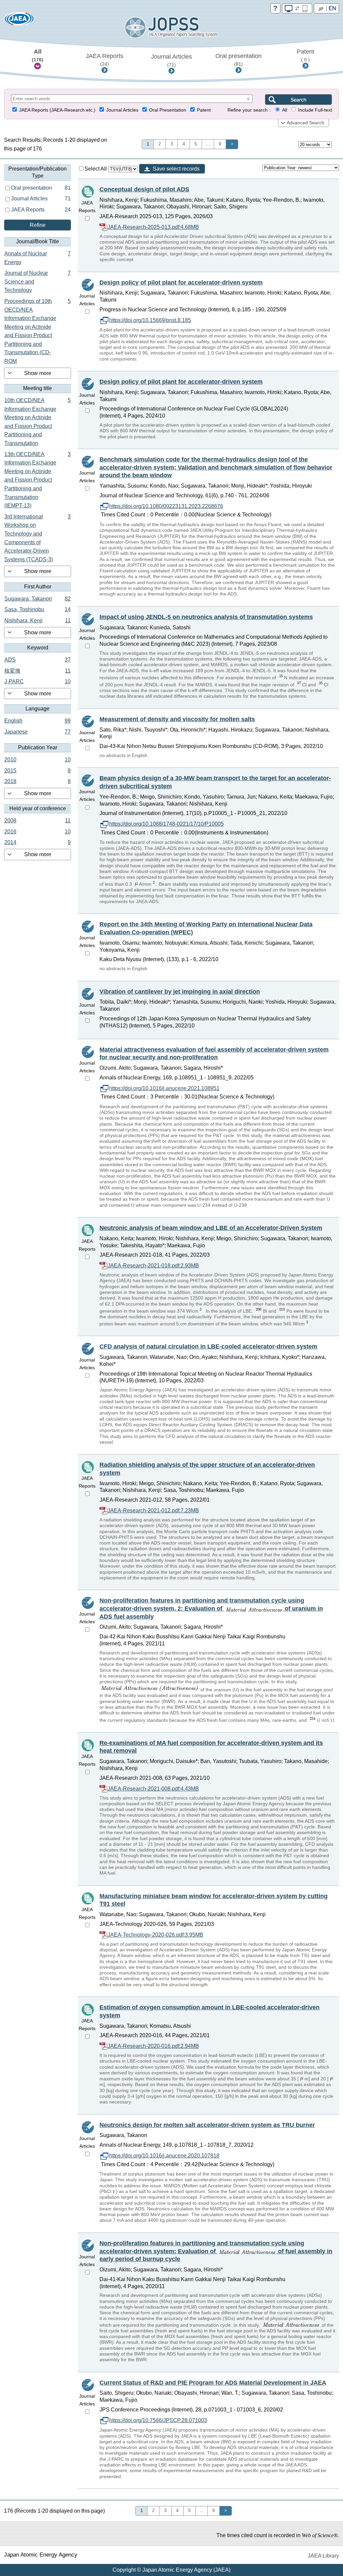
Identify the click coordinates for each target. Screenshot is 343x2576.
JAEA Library (323, 2556)
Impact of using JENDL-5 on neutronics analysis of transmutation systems (206, 617)
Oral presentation (238, 60)
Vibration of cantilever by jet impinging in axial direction (180, 992)
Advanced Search (305, 123)
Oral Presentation (168, 110)
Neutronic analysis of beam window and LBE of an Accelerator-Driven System (211, 1228)
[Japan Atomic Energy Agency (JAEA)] (19, 21)
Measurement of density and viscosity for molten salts (177, 719)
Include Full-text (315, 110)
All (38, 55)
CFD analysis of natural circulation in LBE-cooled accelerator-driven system (208, 1346)
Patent (305, 55)
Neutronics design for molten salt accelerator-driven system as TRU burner (207, 2125)
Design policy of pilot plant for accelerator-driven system (181, 282)
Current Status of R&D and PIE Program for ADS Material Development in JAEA (213, 2383)
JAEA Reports (105, 60)
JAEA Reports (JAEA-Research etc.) (57, 110)
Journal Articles (171, 60)
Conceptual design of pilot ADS (144, 189)
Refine (38, 225)
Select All (96, 169)
